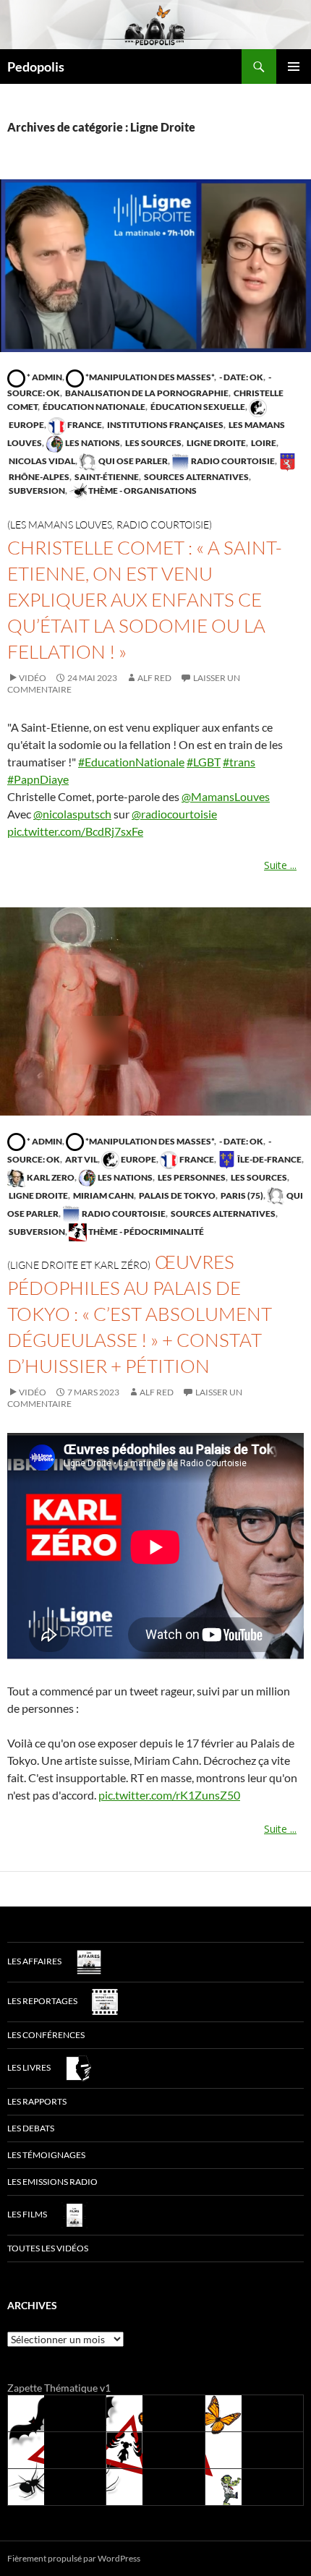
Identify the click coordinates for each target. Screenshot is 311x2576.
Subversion (36, 491)
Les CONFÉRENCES (46, 2035)
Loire (263, 443)
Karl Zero (50, 1177)
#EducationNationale (131, 762)
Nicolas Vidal (41, 461)
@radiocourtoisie (174, 814)
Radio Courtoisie (232, 461)
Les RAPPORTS (37, 2101)
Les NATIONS (92, 443)
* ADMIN (44, 377)
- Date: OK (240, 377)
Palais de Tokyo (176, 1195)
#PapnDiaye (38, 779)
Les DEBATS (31, 2128)
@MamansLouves (226, 796)
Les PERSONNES (191, 1177)
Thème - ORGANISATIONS (142, 491)
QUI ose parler (132, 461)
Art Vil (81, 1159)
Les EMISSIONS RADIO (52, 2182)
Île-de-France (269, 1159)
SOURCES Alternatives (196, 477)
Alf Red (154, 678)
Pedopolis (36, 67)
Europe (138, 1159)
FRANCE (84, 425)
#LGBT (204, 762)
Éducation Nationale (93, 407)
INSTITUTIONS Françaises (165, 425)
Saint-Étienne (106, 477)
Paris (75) (241, 1195)
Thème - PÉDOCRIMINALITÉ (145, 1232)
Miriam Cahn (103, 1195)
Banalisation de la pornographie (146, 393)
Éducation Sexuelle (197, 407)
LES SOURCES (153, 443)
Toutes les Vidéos (48, 2248)
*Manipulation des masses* (149, 377)
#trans (239, 762)
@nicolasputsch (72, 814)
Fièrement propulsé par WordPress (74, 2558)
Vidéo (33, 678)
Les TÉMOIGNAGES (46, 2155)
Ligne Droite (216, 443)
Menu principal (294, 67)
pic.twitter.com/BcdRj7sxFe (75, 831)
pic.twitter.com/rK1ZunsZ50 (169, 1795)
